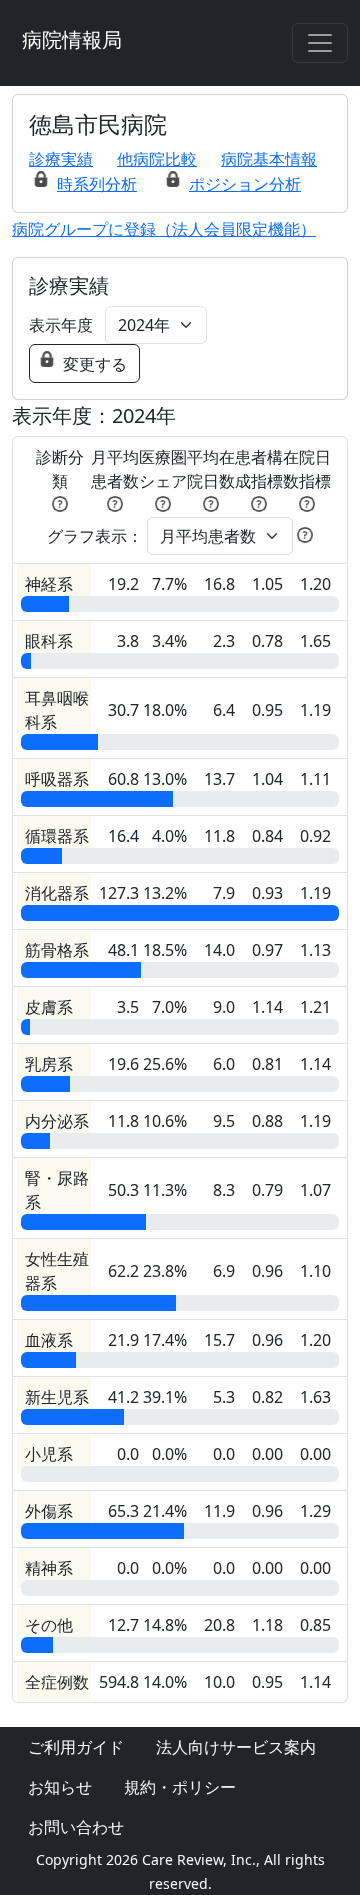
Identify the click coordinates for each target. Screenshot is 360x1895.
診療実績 (61, 159)
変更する (95, 364)
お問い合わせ (76, 1827)
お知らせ (60, 1787)
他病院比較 (157, 159)
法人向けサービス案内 (236, 1747)
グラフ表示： (95, 536)
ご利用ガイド (76, 1747)
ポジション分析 (245, 184)
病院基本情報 (269, 159)
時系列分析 (97, 184)
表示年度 (61, 325)
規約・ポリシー (180, 1787)
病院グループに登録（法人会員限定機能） (164, 229)
